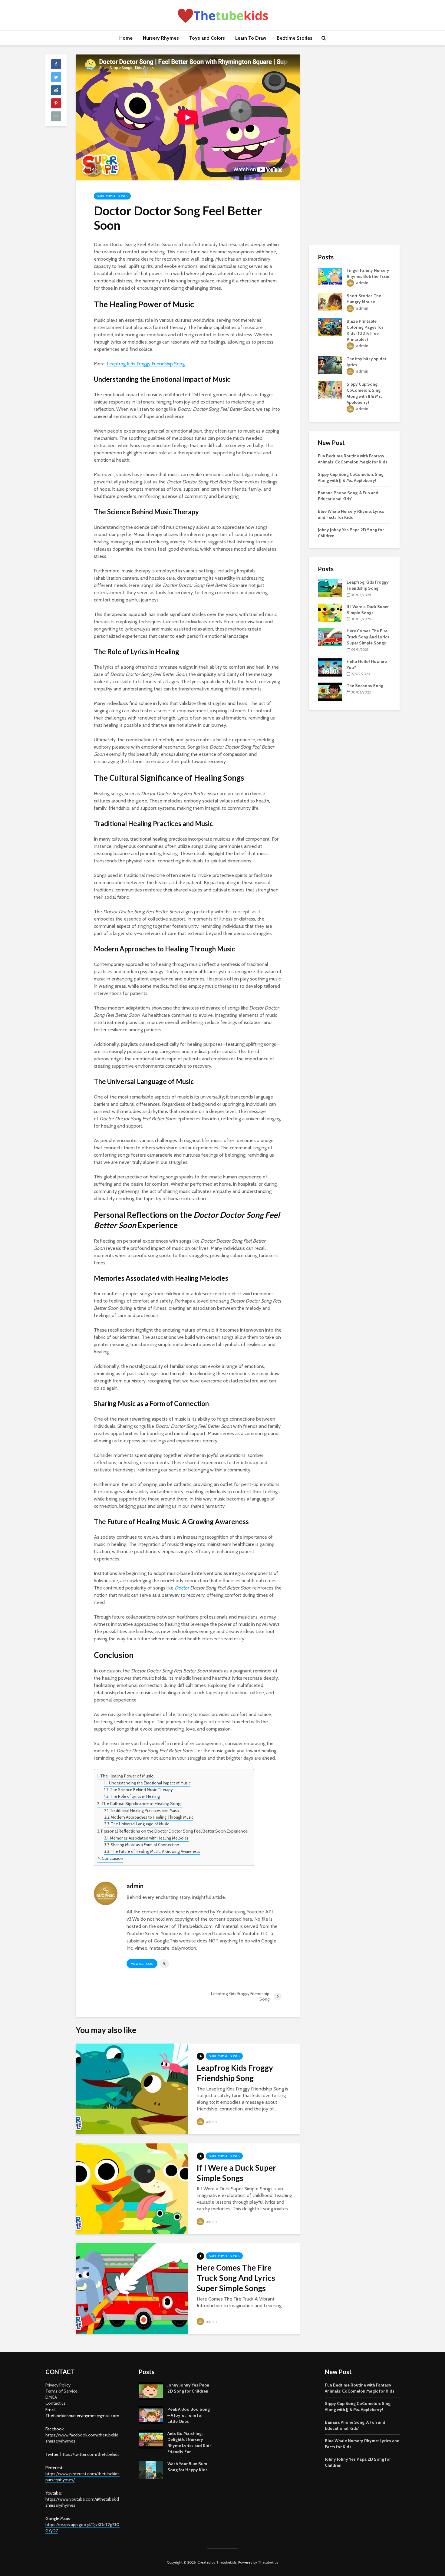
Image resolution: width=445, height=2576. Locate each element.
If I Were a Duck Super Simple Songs (236, 2173)
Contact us (56, 2403)
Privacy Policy (58, 2385)
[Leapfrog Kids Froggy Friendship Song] (132, 2088)
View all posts (142, 1964)
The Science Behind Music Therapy (141, 1790)
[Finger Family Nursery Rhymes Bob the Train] (330, 276)
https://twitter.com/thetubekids (90, 2454)
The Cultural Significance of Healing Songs (142, 1804)
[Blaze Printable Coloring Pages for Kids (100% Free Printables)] (330, 327)
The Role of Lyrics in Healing (135, 1796)
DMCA (51, 2397)
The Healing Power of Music (127, 1776)
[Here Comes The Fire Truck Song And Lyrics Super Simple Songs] (132, 2288)
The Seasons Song (365, 686)
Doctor (182, 1588)
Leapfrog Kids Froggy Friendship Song (146, 364)
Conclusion (112, 1858)
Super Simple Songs (112, 196)
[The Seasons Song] (330, 691)
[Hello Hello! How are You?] (330, 667)
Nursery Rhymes (161, 38)
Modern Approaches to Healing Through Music (152, 1817)
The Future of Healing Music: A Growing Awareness (155, 1851)
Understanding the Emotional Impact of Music (150, 1783)
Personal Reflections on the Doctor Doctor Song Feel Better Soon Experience (174, 1831)
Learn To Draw (251, 38)
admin (211, 2121)
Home (126, 38)
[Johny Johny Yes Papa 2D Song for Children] (151, 2391)
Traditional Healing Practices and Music (145, 1810)
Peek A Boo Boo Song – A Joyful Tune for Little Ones (189, 2415)
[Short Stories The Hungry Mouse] (330, 301)
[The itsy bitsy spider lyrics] (330, 364)
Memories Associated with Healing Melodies (149, 1838)
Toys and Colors (207, 38)
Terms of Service (61, 2391)
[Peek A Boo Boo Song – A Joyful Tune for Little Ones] (151, 2415)
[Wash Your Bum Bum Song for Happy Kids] (151, 2469)
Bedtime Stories (295, 38)
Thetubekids (226, 2562)
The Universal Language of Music (140, 1824)
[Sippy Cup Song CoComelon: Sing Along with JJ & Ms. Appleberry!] (330, 390)
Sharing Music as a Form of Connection (145, 1845)
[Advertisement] (354, 145)
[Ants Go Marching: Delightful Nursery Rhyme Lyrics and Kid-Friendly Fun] (151, 2439)
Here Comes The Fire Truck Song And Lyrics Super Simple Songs (236, 2278)
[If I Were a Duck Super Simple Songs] (132, 2188)
